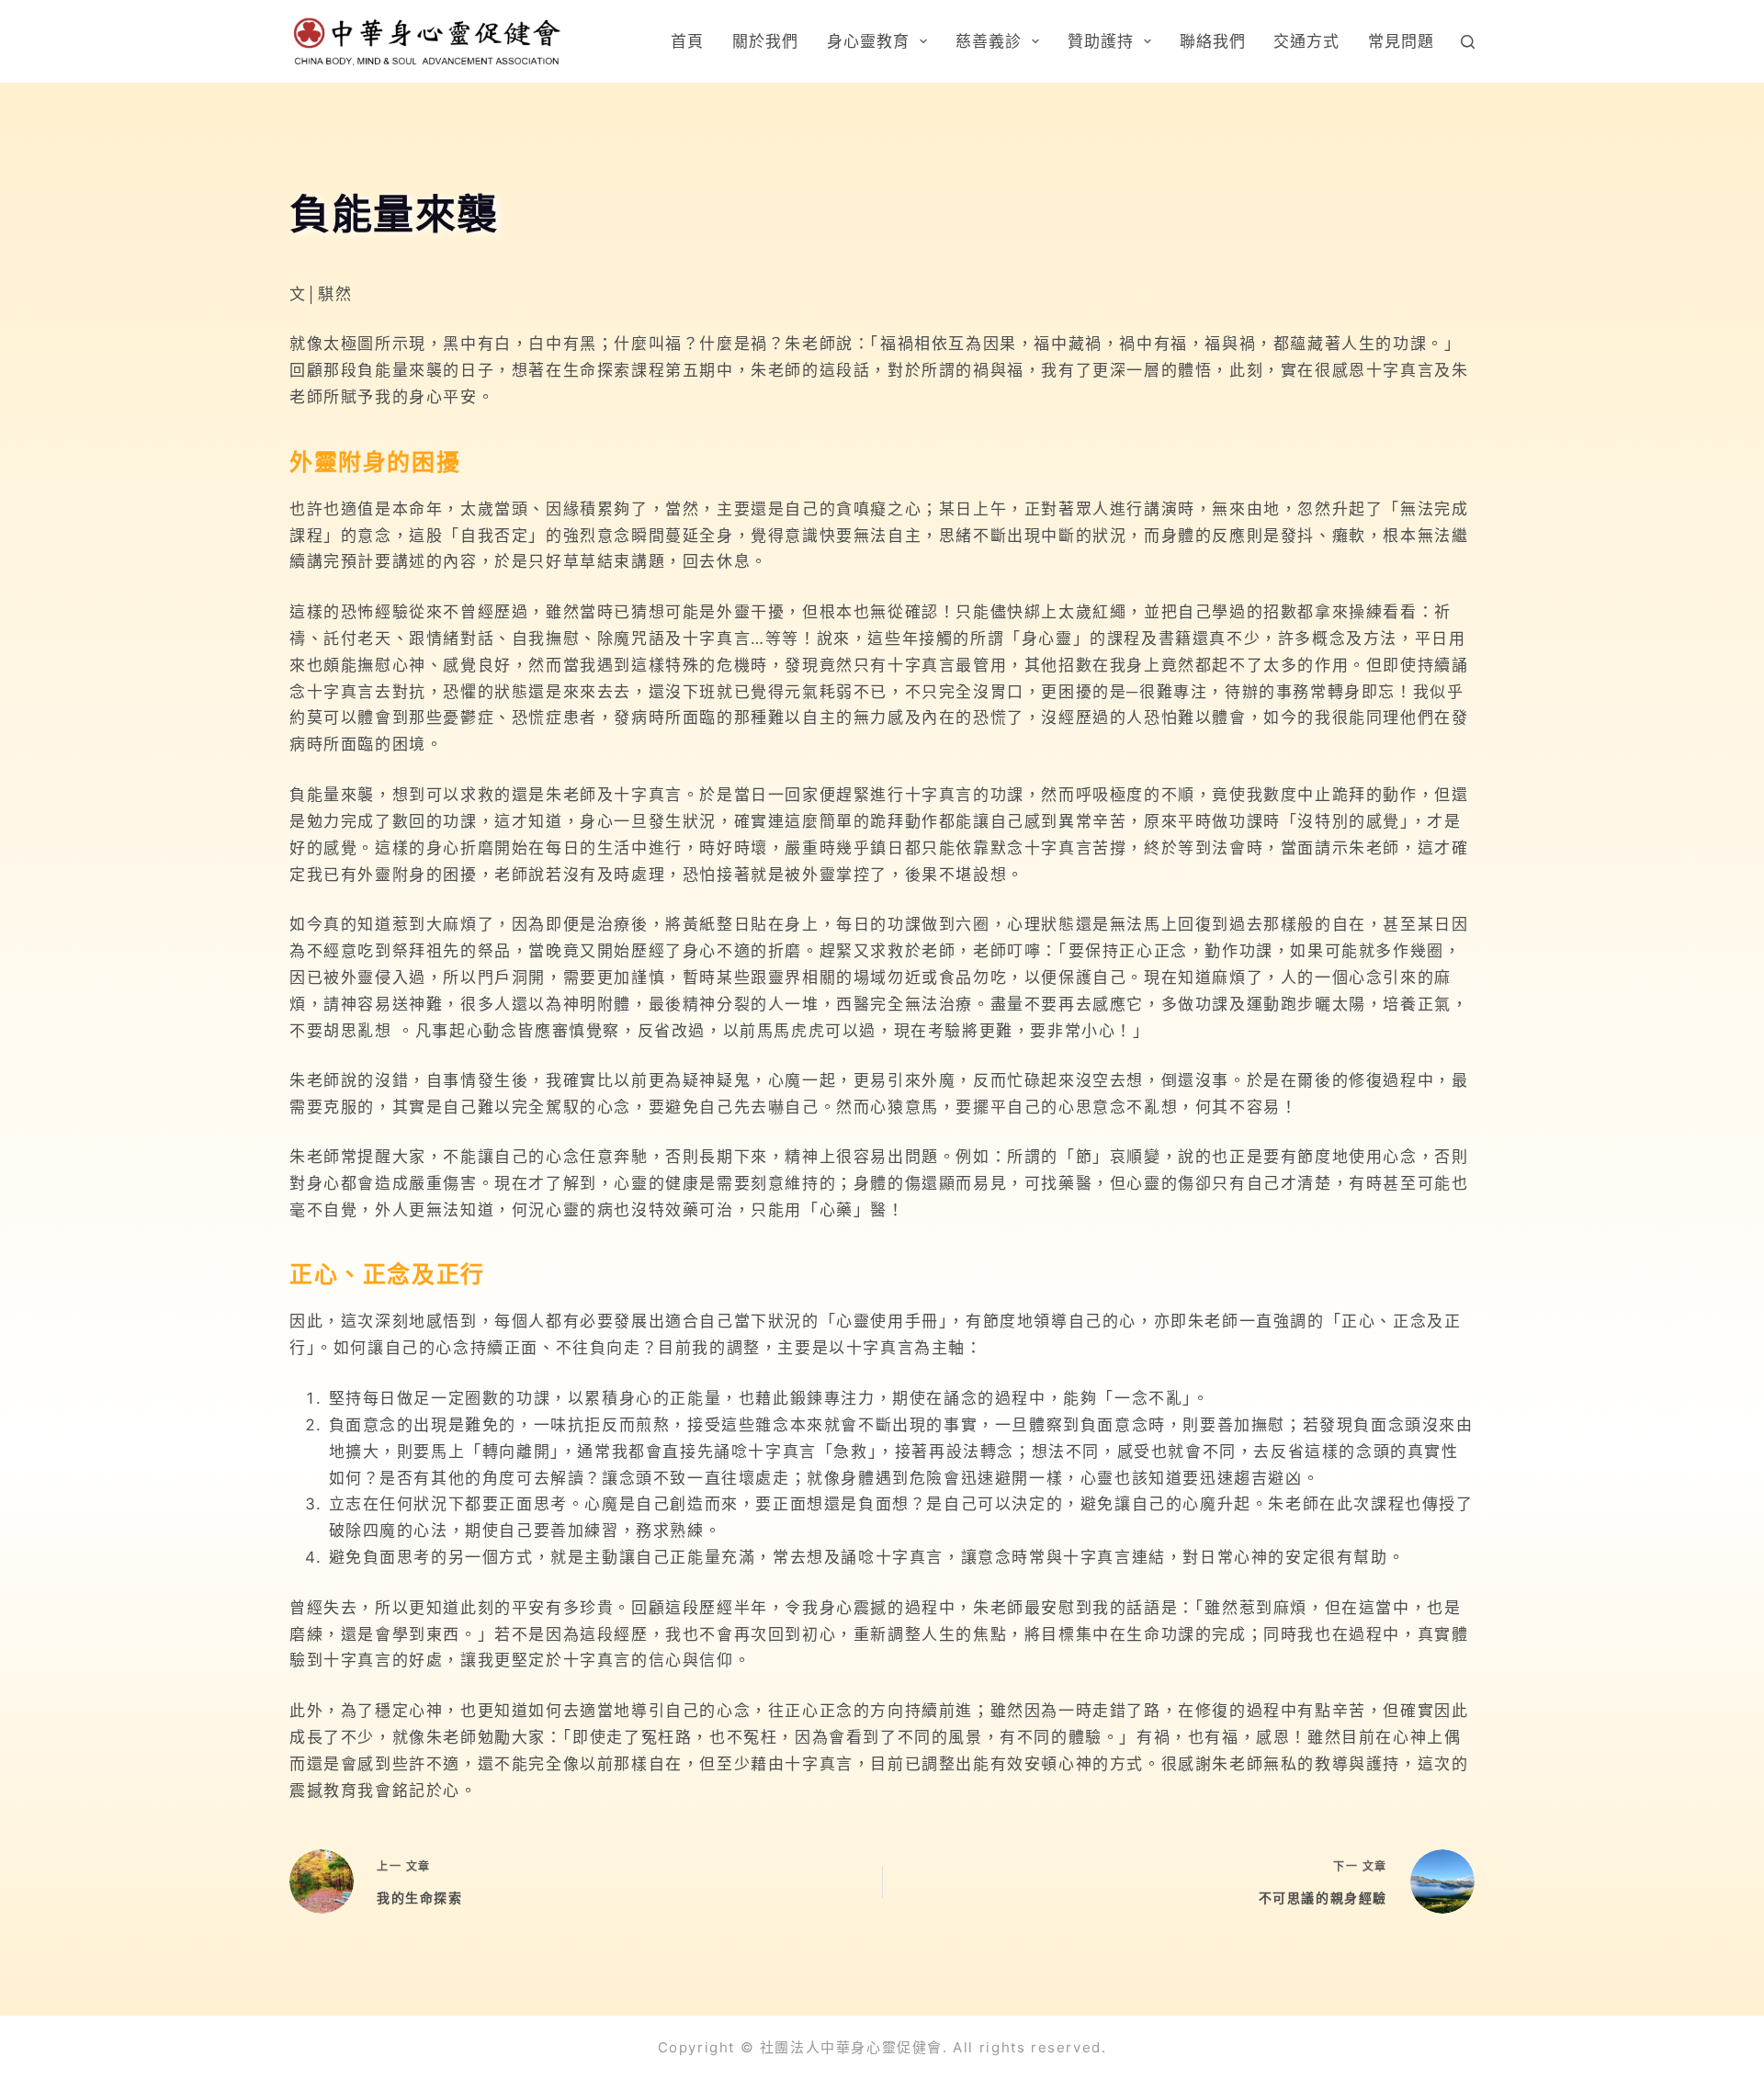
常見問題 (1401, 41)
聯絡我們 (1213, 41)
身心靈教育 (868, 41)
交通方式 (1306, 41)
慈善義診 (989, 41)
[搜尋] (1468, 42)
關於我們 (765, 41)
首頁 (687, 41)
